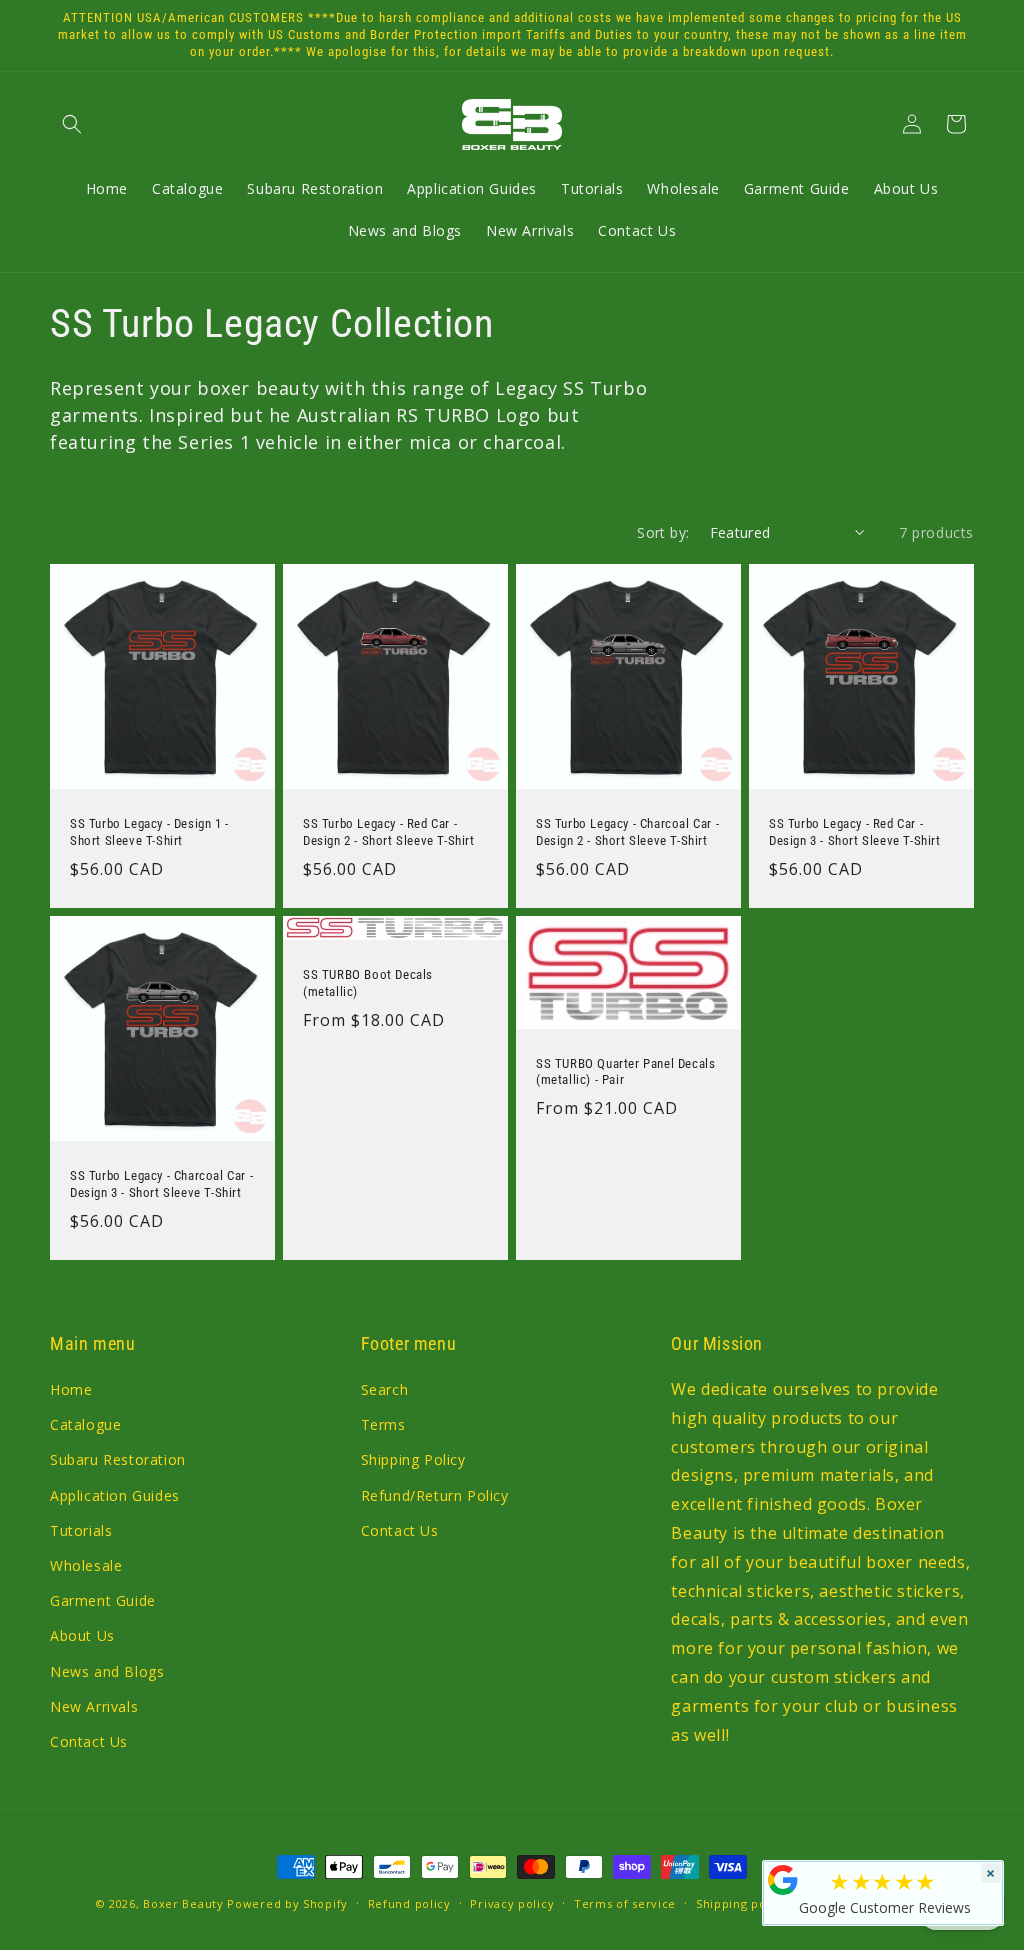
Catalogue (85, 1424)
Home (71, 1389)
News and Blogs (107, 1671)
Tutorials (81, 1530)
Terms (383, 1424)
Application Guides (115, 1495)
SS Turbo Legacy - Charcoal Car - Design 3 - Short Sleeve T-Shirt (161, 1184)
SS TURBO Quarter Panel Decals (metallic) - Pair (625, 1071)
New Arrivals (94, 1706)
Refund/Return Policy (435, 1495)
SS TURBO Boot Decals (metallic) (368, 983)
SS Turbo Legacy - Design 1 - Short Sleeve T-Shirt (149, 832)
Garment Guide (103, 1600)
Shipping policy (742, 1903)
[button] (72, 124)
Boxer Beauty (183, 1903)
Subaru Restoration (118, 1459)
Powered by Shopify (287, 1903)
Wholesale (86, 1565)
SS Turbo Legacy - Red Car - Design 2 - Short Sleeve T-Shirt (389, 832)
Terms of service (625, 1903)
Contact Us (89, 1741)
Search (385, 1389)
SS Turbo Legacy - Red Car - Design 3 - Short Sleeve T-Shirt (855, 832)
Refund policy (409, 1903)
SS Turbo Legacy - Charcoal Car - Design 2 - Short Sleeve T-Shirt (627, 832)
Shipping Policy (413, 1459)
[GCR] (783, 1880)
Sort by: (663, 532)
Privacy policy (512, 1903)
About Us (82, 1635)
